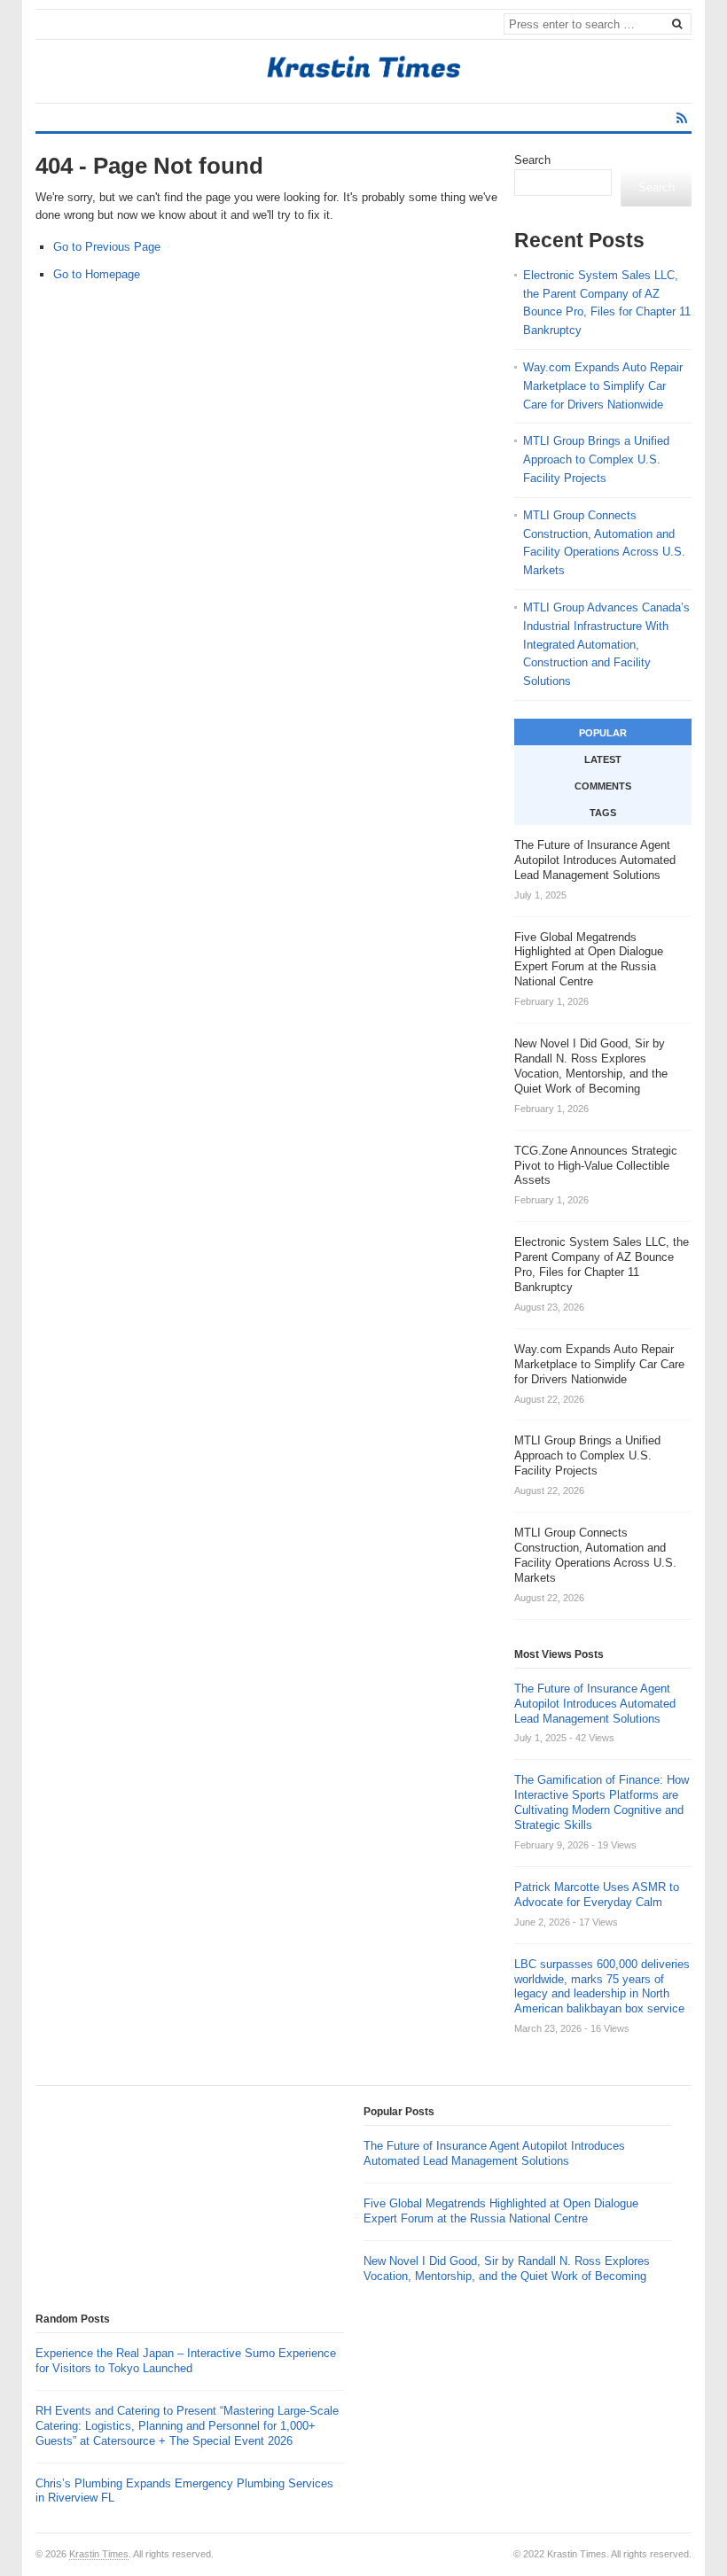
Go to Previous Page (107, 247)
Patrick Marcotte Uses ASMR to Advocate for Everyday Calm (597, 1895)
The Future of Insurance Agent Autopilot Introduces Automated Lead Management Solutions (595, 1704)
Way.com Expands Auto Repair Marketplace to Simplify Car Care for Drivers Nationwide (603, 386)
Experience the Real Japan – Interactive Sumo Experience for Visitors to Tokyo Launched (186, 2361)
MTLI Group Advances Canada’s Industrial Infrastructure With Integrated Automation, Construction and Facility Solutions (606, 644)
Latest (603, 759)
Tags (603, 813)
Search (532, 160)
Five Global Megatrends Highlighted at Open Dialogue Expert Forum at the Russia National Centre (501, 2211)
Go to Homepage (97, 274)
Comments (603, 786)
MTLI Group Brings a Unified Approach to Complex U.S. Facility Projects (596, 459)
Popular (603, 733)
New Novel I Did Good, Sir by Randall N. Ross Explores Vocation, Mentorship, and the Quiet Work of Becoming (507, 2269)
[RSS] (682, 118)
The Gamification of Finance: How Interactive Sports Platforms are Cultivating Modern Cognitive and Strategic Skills (602, 1802)
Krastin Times (99, 2554)
